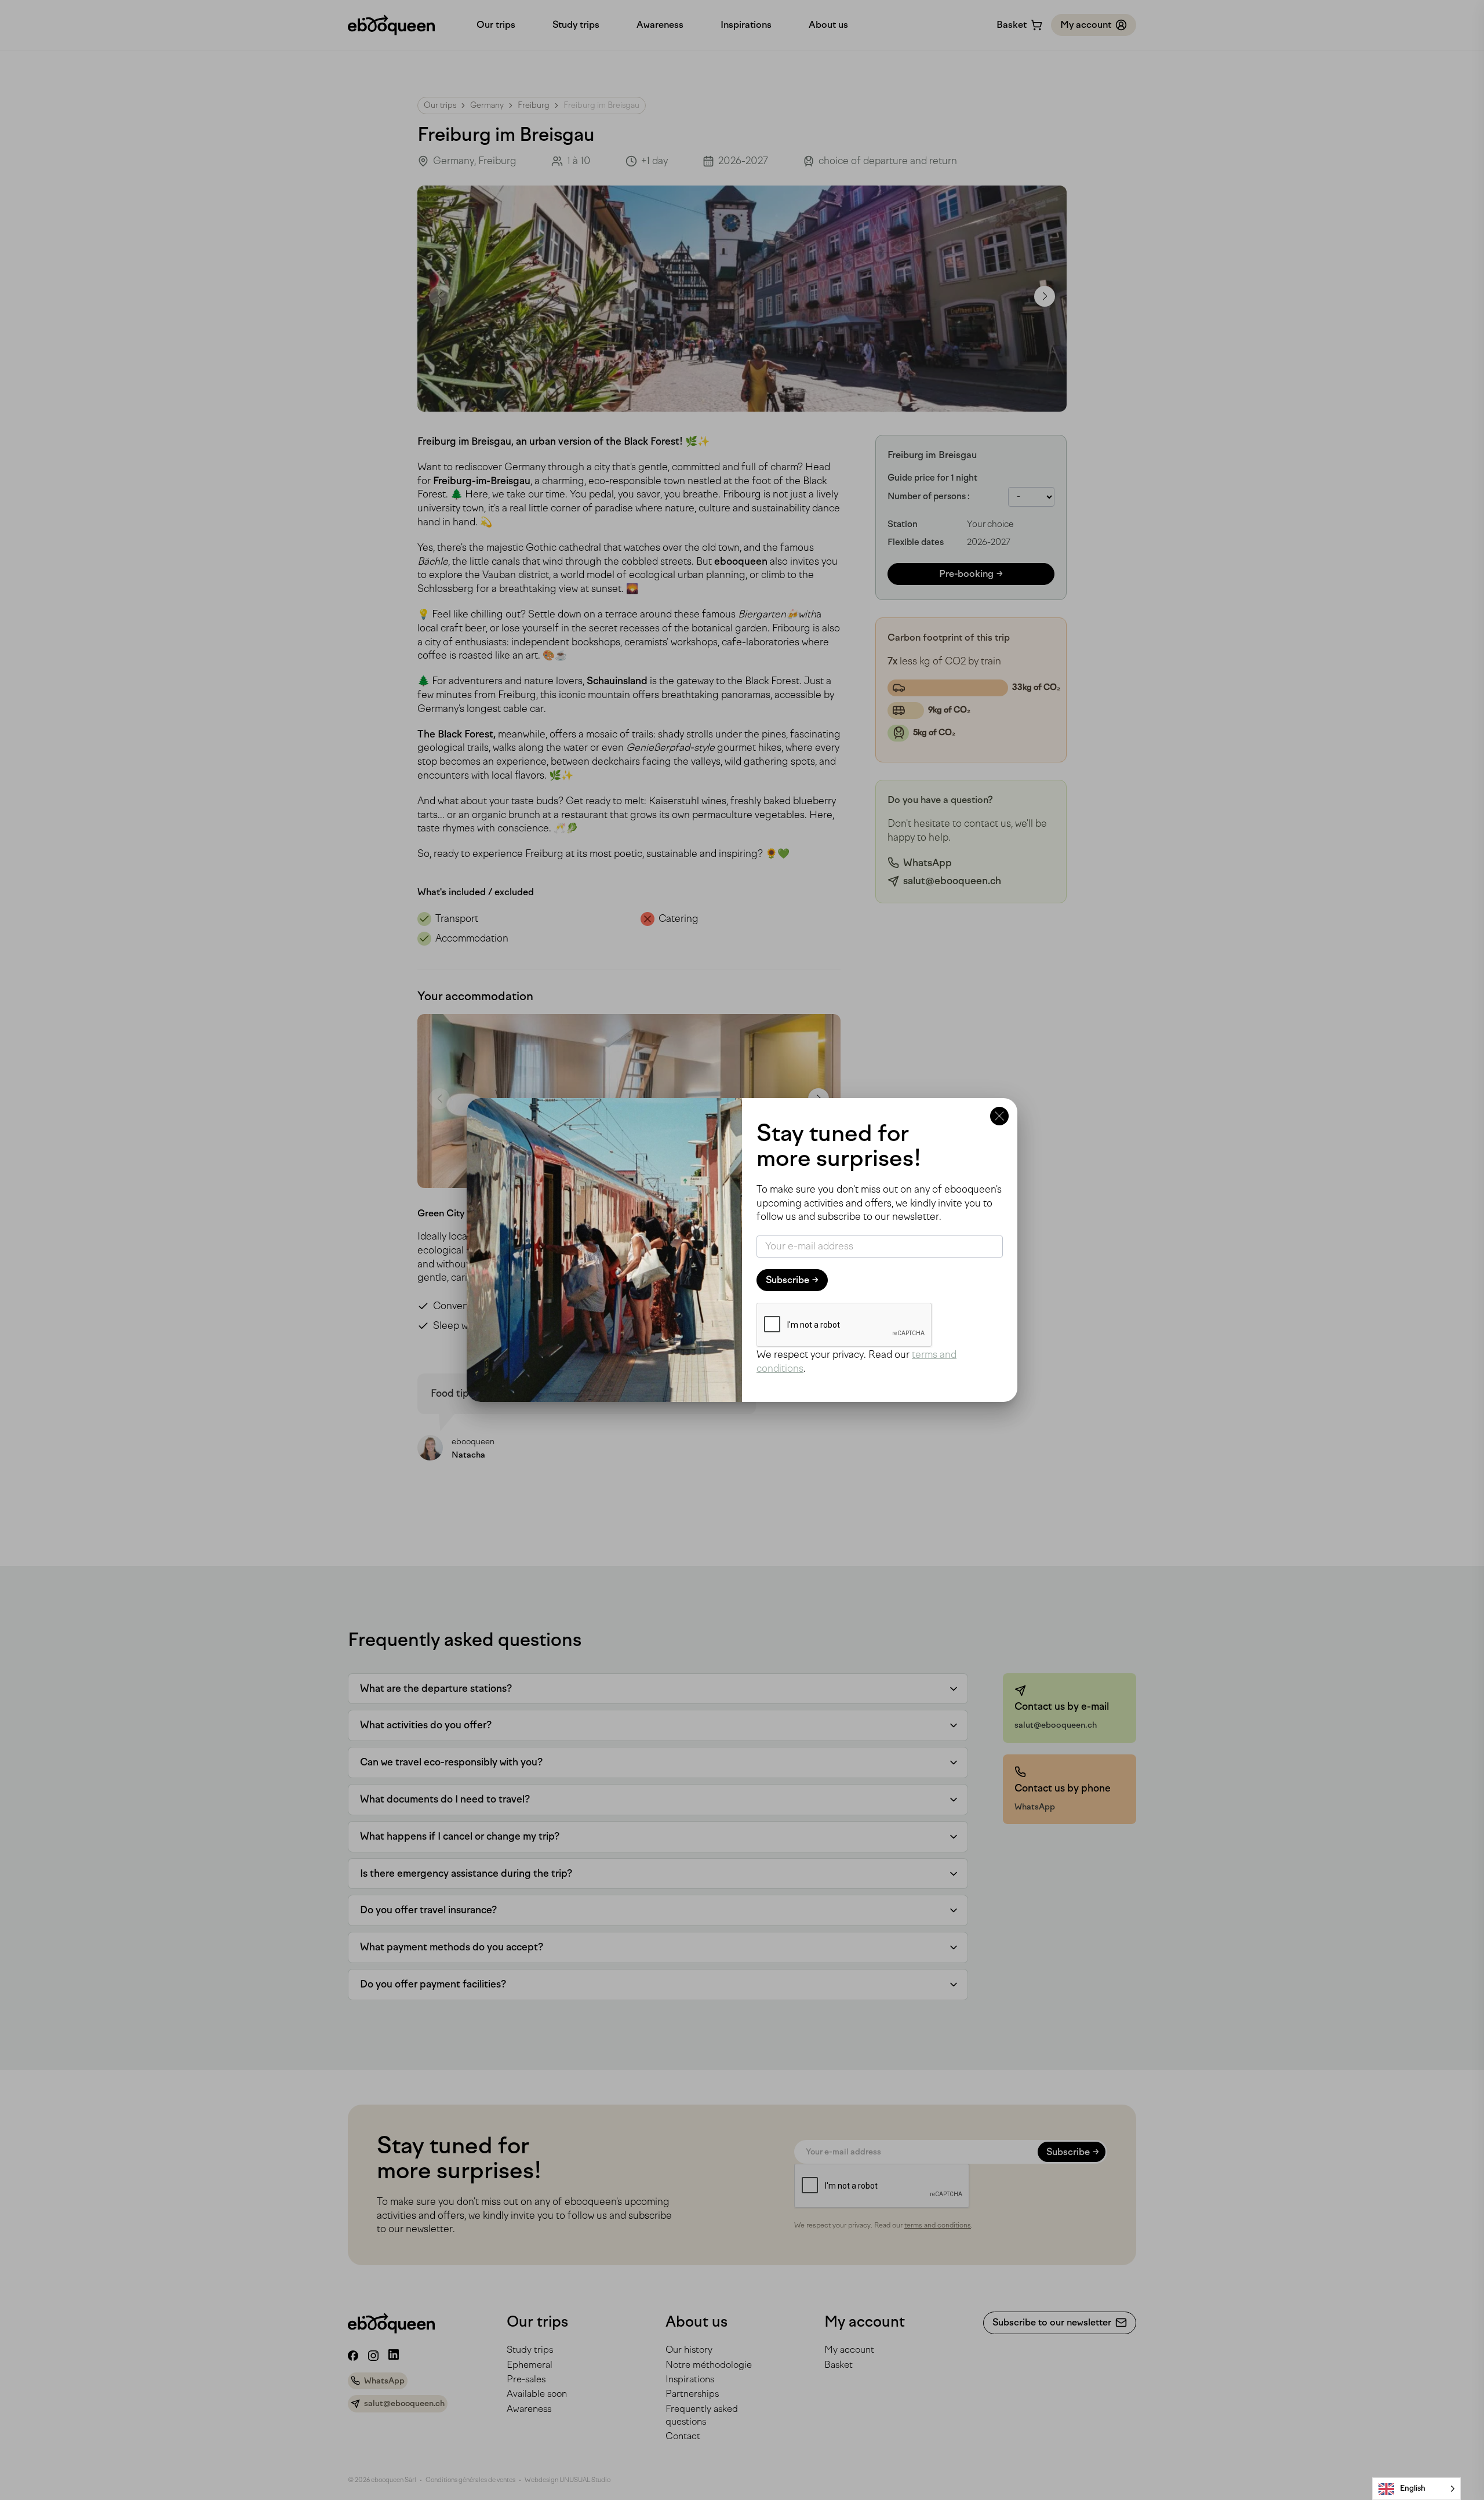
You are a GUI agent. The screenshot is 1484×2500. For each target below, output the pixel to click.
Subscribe (788, 1280)
